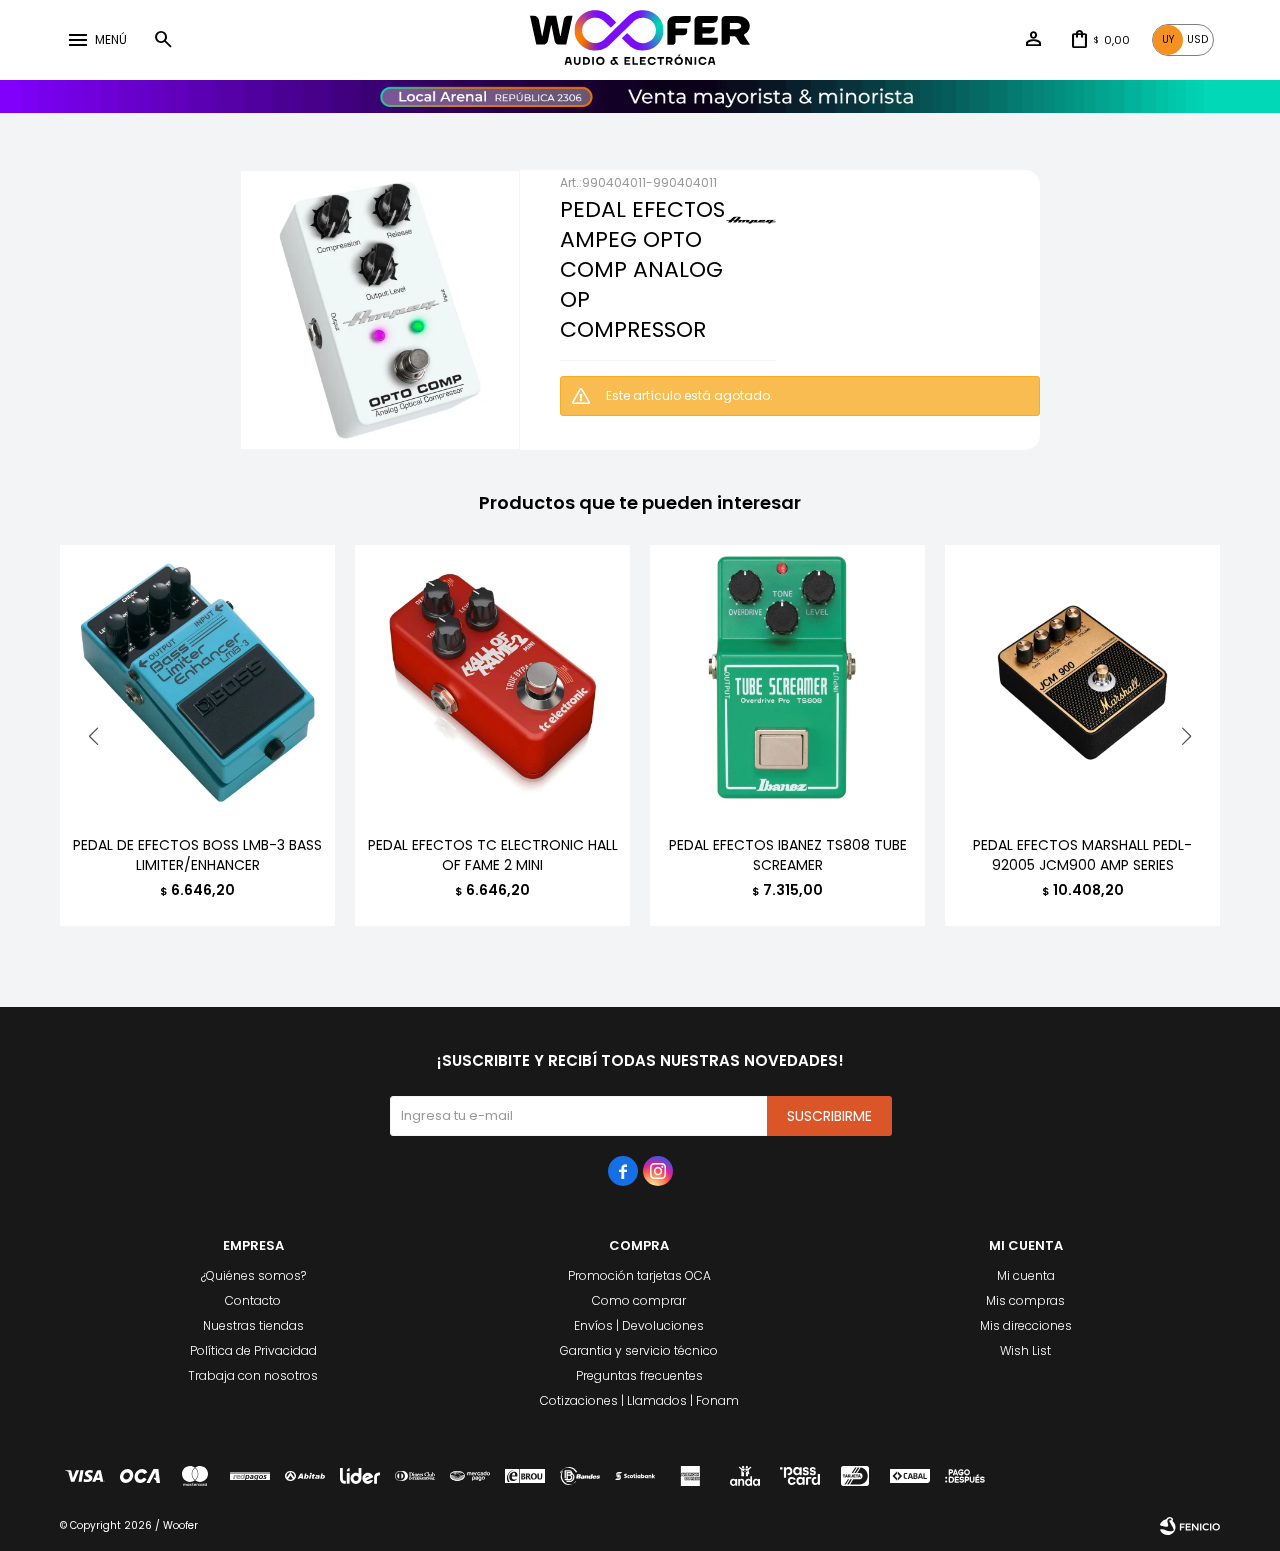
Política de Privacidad (253, 1350)
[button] (163, 40)
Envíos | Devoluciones (639, 1325)
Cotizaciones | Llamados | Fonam (639, 1400)
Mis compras (1025, 1300)
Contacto (253, 1300)
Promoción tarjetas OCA (639, 1275)
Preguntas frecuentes (639, 1375)
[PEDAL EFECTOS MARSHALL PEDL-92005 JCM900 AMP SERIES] (1082, 682)
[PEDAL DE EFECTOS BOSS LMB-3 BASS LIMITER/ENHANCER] (197, 682)
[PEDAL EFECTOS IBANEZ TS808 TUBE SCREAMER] (787, 682)
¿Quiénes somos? (253, 1275)
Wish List (1025, 1350)
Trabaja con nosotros (253, 1375)
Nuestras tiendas (253, 1325)
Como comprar (639, 1300)
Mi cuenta (1026, 1275)
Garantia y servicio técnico (639, 1350)
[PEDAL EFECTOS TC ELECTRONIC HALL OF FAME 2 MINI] (492, 682)
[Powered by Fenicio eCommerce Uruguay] (1190, 1526)
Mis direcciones (1026, 1325)
